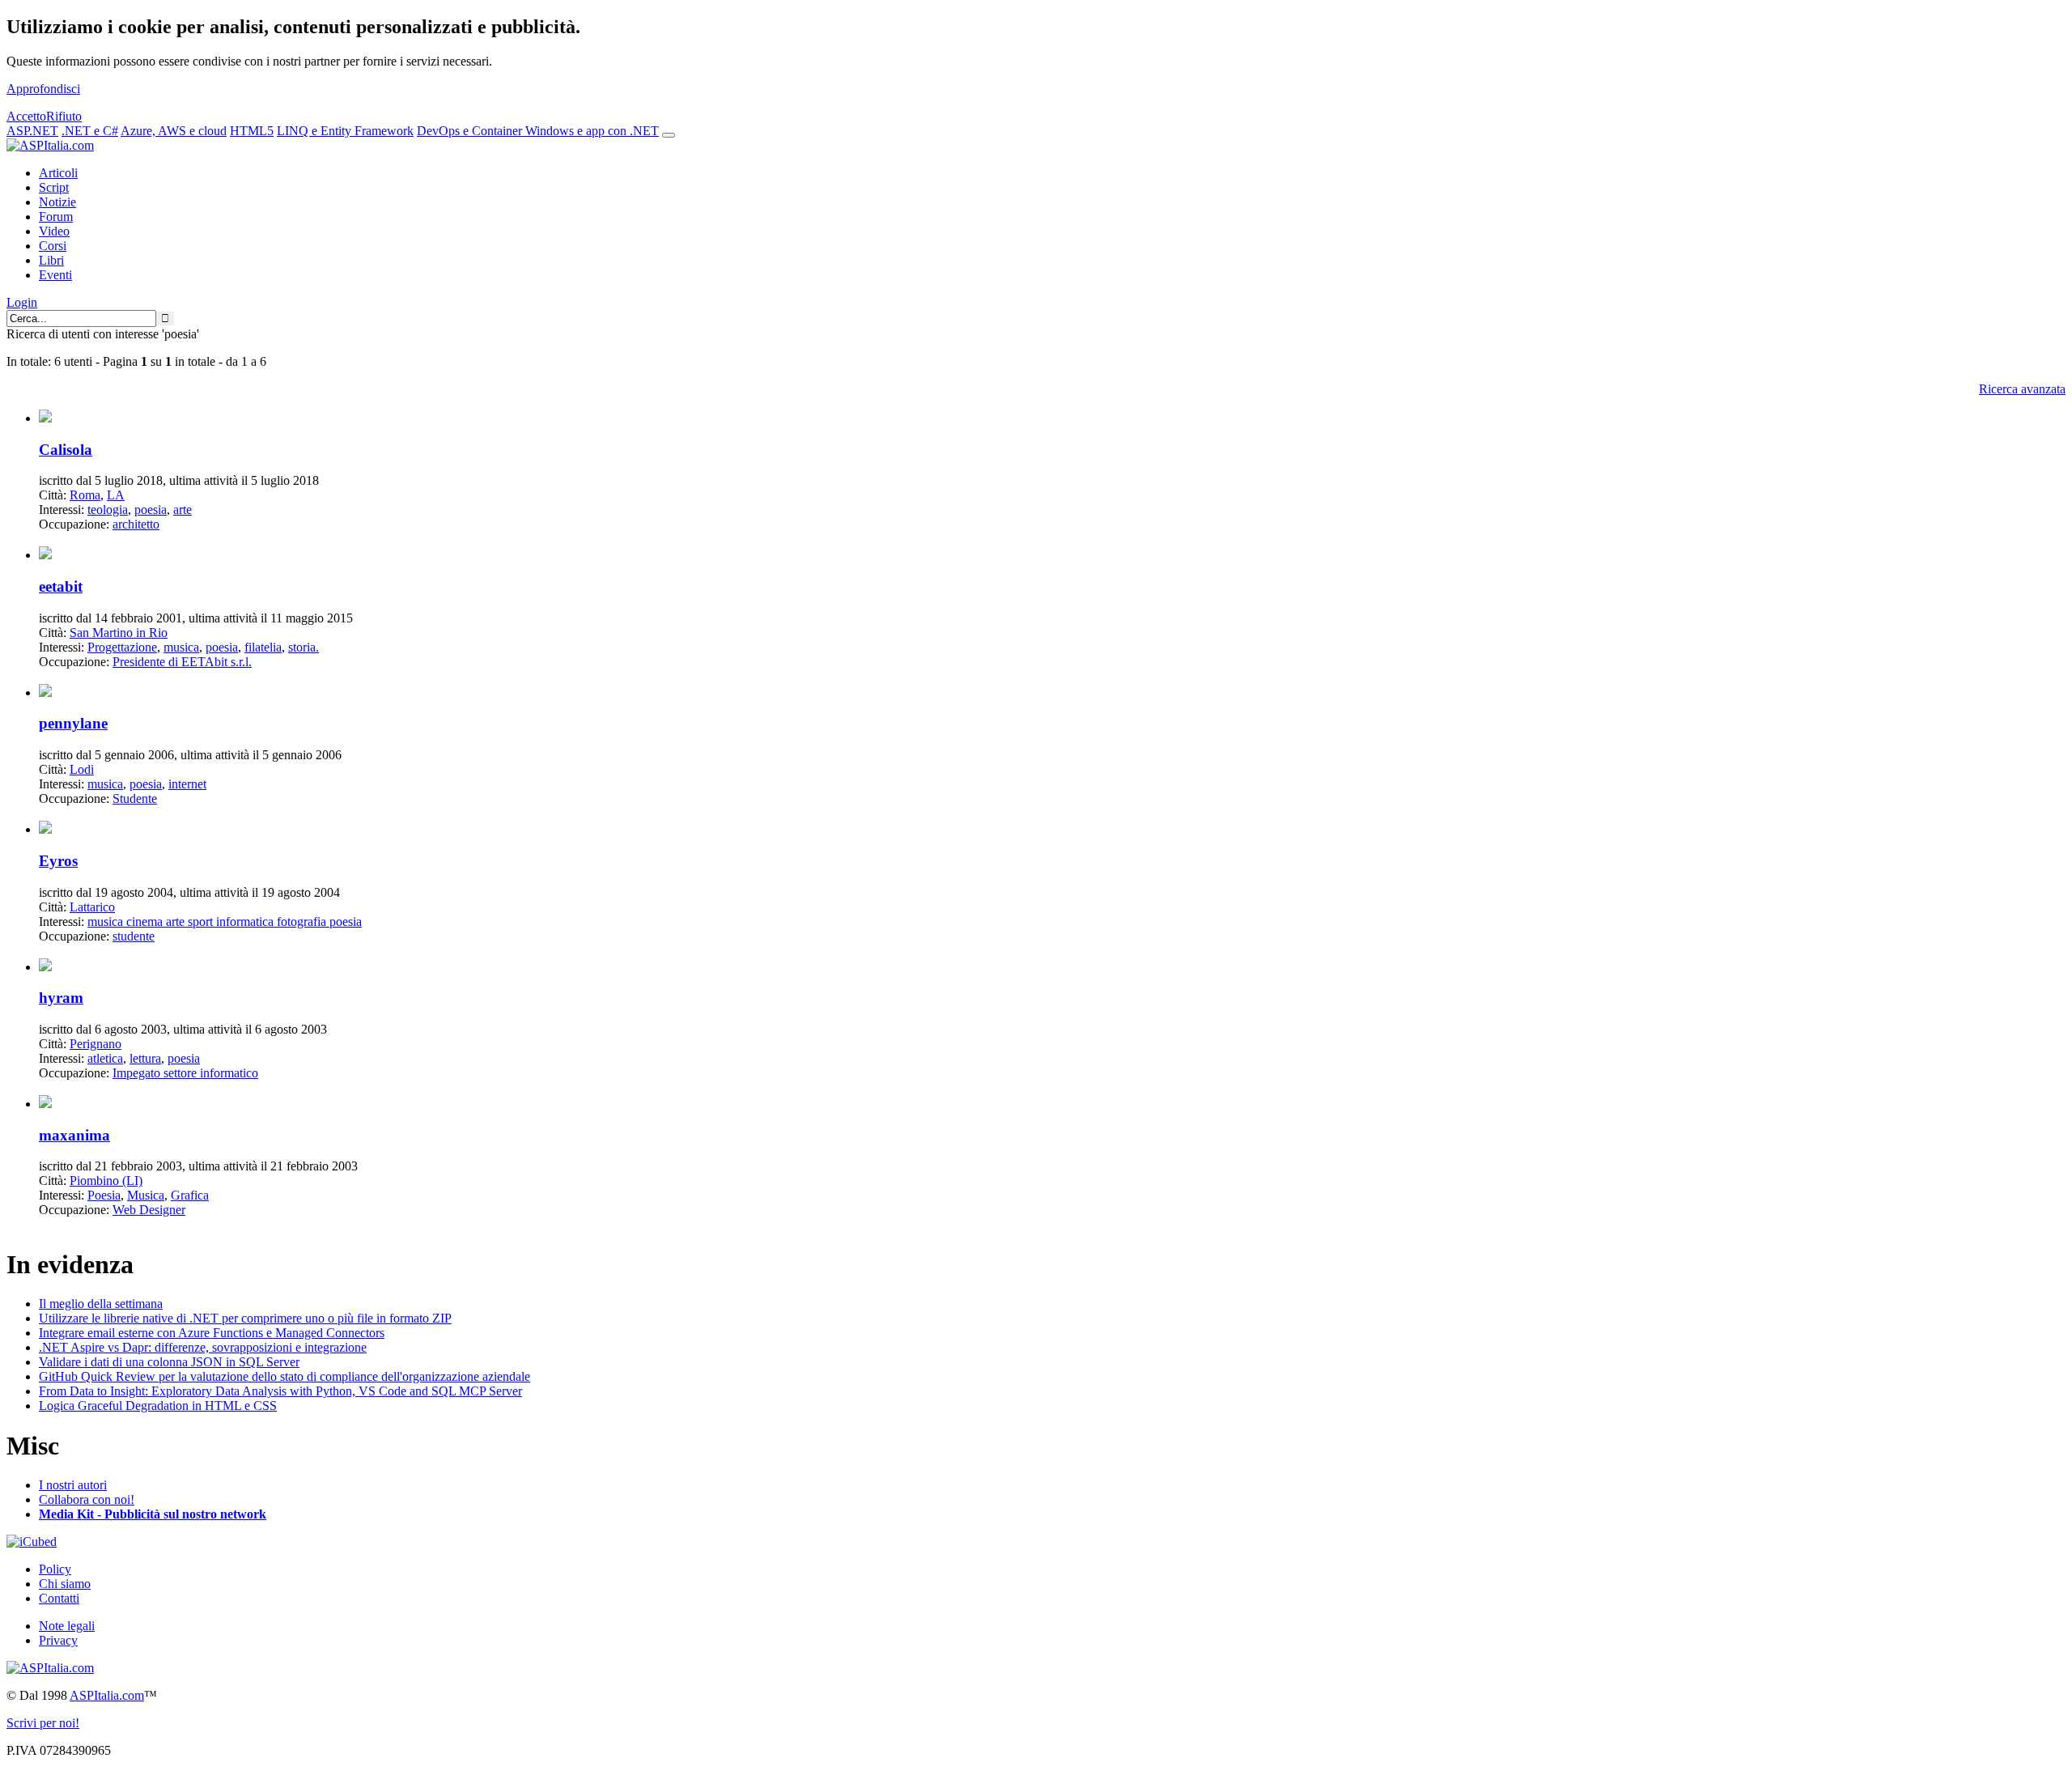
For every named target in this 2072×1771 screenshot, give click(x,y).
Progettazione (122, 647)
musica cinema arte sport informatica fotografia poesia (225, 922)
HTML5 (252, 131)
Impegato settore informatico (185, 1073)
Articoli (58, 173)
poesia (151, 510)
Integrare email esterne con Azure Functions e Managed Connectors (212, 1333)
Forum (56, 217)
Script (54, 187)
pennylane (73, 723)
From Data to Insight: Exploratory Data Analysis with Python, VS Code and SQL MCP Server (280, 1391)
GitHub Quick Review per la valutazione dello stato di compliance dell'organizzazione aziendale (284, 1376)
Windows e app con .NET (592, 131)
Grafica (190, 1195)
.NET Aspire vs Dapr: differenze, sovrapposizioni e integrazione (203, 1347)
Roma (85, 495)
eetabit (61, 586)
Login (22, 302)
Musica (146, 1195)
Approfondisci (43, 89)
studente (134, 936)
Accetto (26, 116)
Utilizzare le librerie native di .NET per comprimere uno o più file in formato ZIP (245, 1318)
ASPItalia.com (107, 1695)
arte (183, 510)
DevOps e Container (471, 131)
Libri (51, 260)
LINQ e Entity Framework (345, 131)
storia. (304, 647)
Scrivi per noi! (43, 1723)
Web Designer (149, 1210)
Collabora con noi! (87, 1499)
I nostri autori (73, 1485)
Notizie (57, 202)
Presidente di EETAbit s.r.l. (182, 662)
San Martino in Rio (119, 633)
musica (181, 647)
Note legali (67, 1626)
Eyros (58, 861)
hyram (61, 998)
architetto (136, 524)
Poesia (104, 1195)
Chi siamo (65, 1584)
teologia (108, 510)
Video (54, 231)
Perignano (96, 1044)
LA (116, 495)
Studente (135, 798)
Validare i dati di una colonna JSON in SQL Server (169, 1362)
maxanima (74, 1135)
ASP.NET (32, 131)
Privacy (58, 1640)
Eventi (55, 275)
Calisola (66, 450)
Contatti (59, 1598)
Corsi (53, 246)
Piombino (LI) (106, 1181)
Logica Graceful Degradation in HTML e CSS (158, 1406)
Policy (55, 1569)
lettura (145, 1058)
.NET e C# (90, 131)
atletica (105, 1058)
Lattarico (92, 907)
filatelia (263, 647)
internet (187, 784)
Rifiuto (64, 116)
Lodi (82, 769)
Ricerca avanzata (2022, 389)
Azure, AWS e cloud (174, 131)
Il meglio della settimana (101, 1304)
